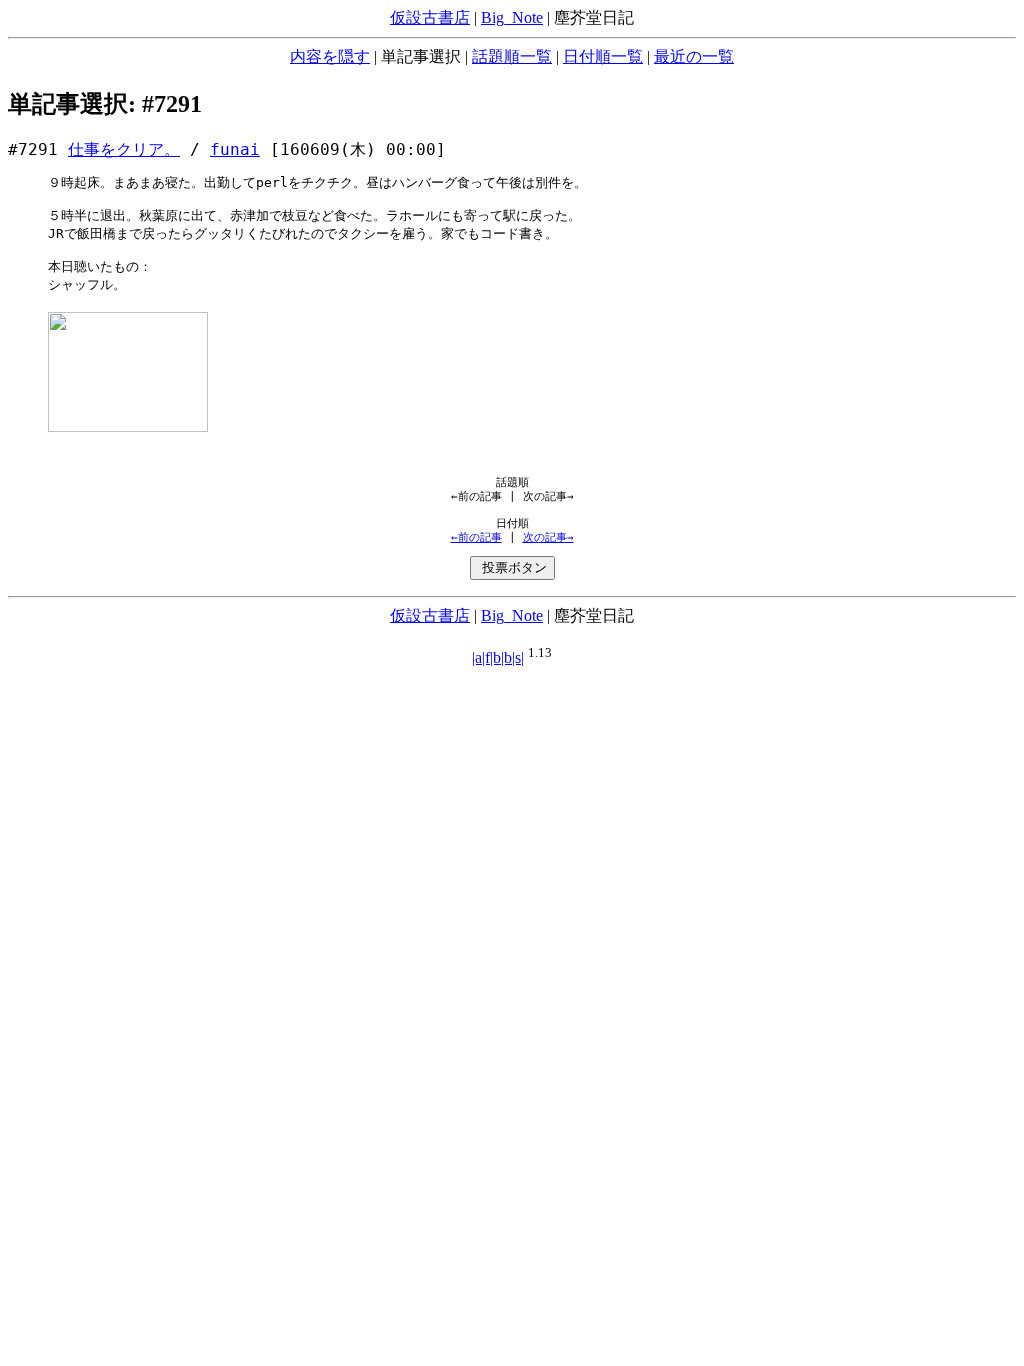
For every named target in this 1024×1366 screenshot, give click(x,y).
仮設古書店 (430, 17)
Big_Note (512, 17)
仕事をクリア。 (124, 150)
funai (235, 150)
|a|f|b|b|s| (498, 657)
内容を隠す (330, 56)
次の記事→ (548, 537)
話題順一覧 (512, 56)
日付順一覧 (603, 56)
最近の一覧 (694, 56)
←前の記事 (476, 537)
